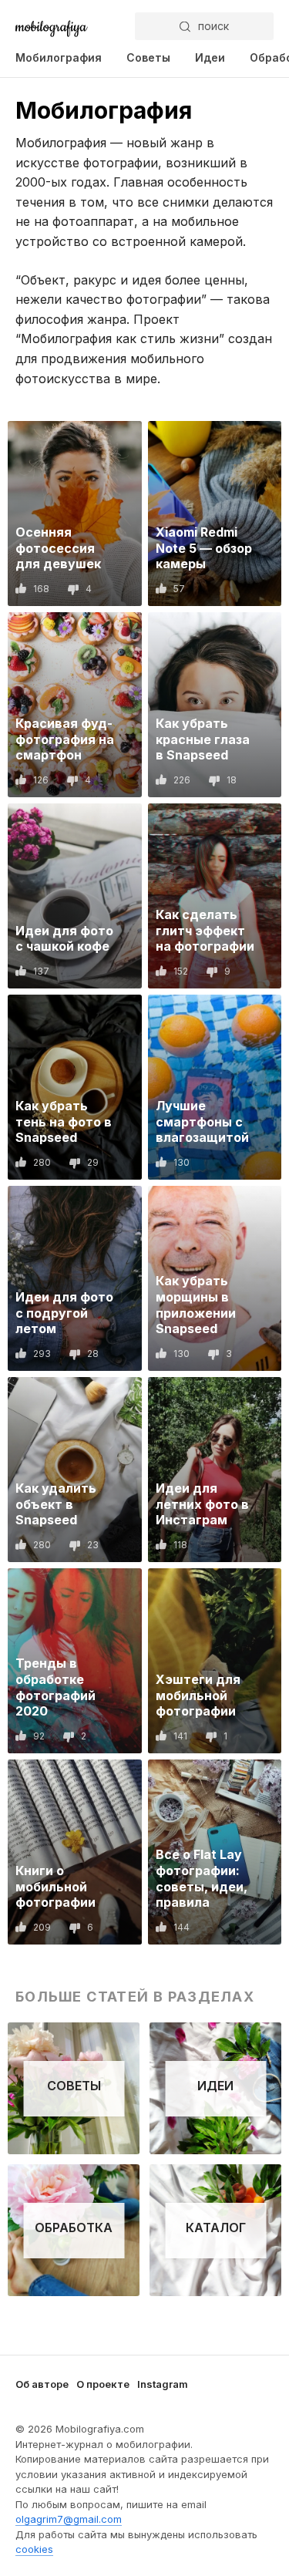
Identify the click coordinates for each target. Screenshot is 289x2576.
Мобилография (59, 57)
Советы (148, 57)
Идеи (210, 57)
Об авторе (42, 2384)
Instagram (163, 2384)
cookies (34, 2549)
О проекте (103, 2384)
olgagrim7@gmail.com (69, 2519)
